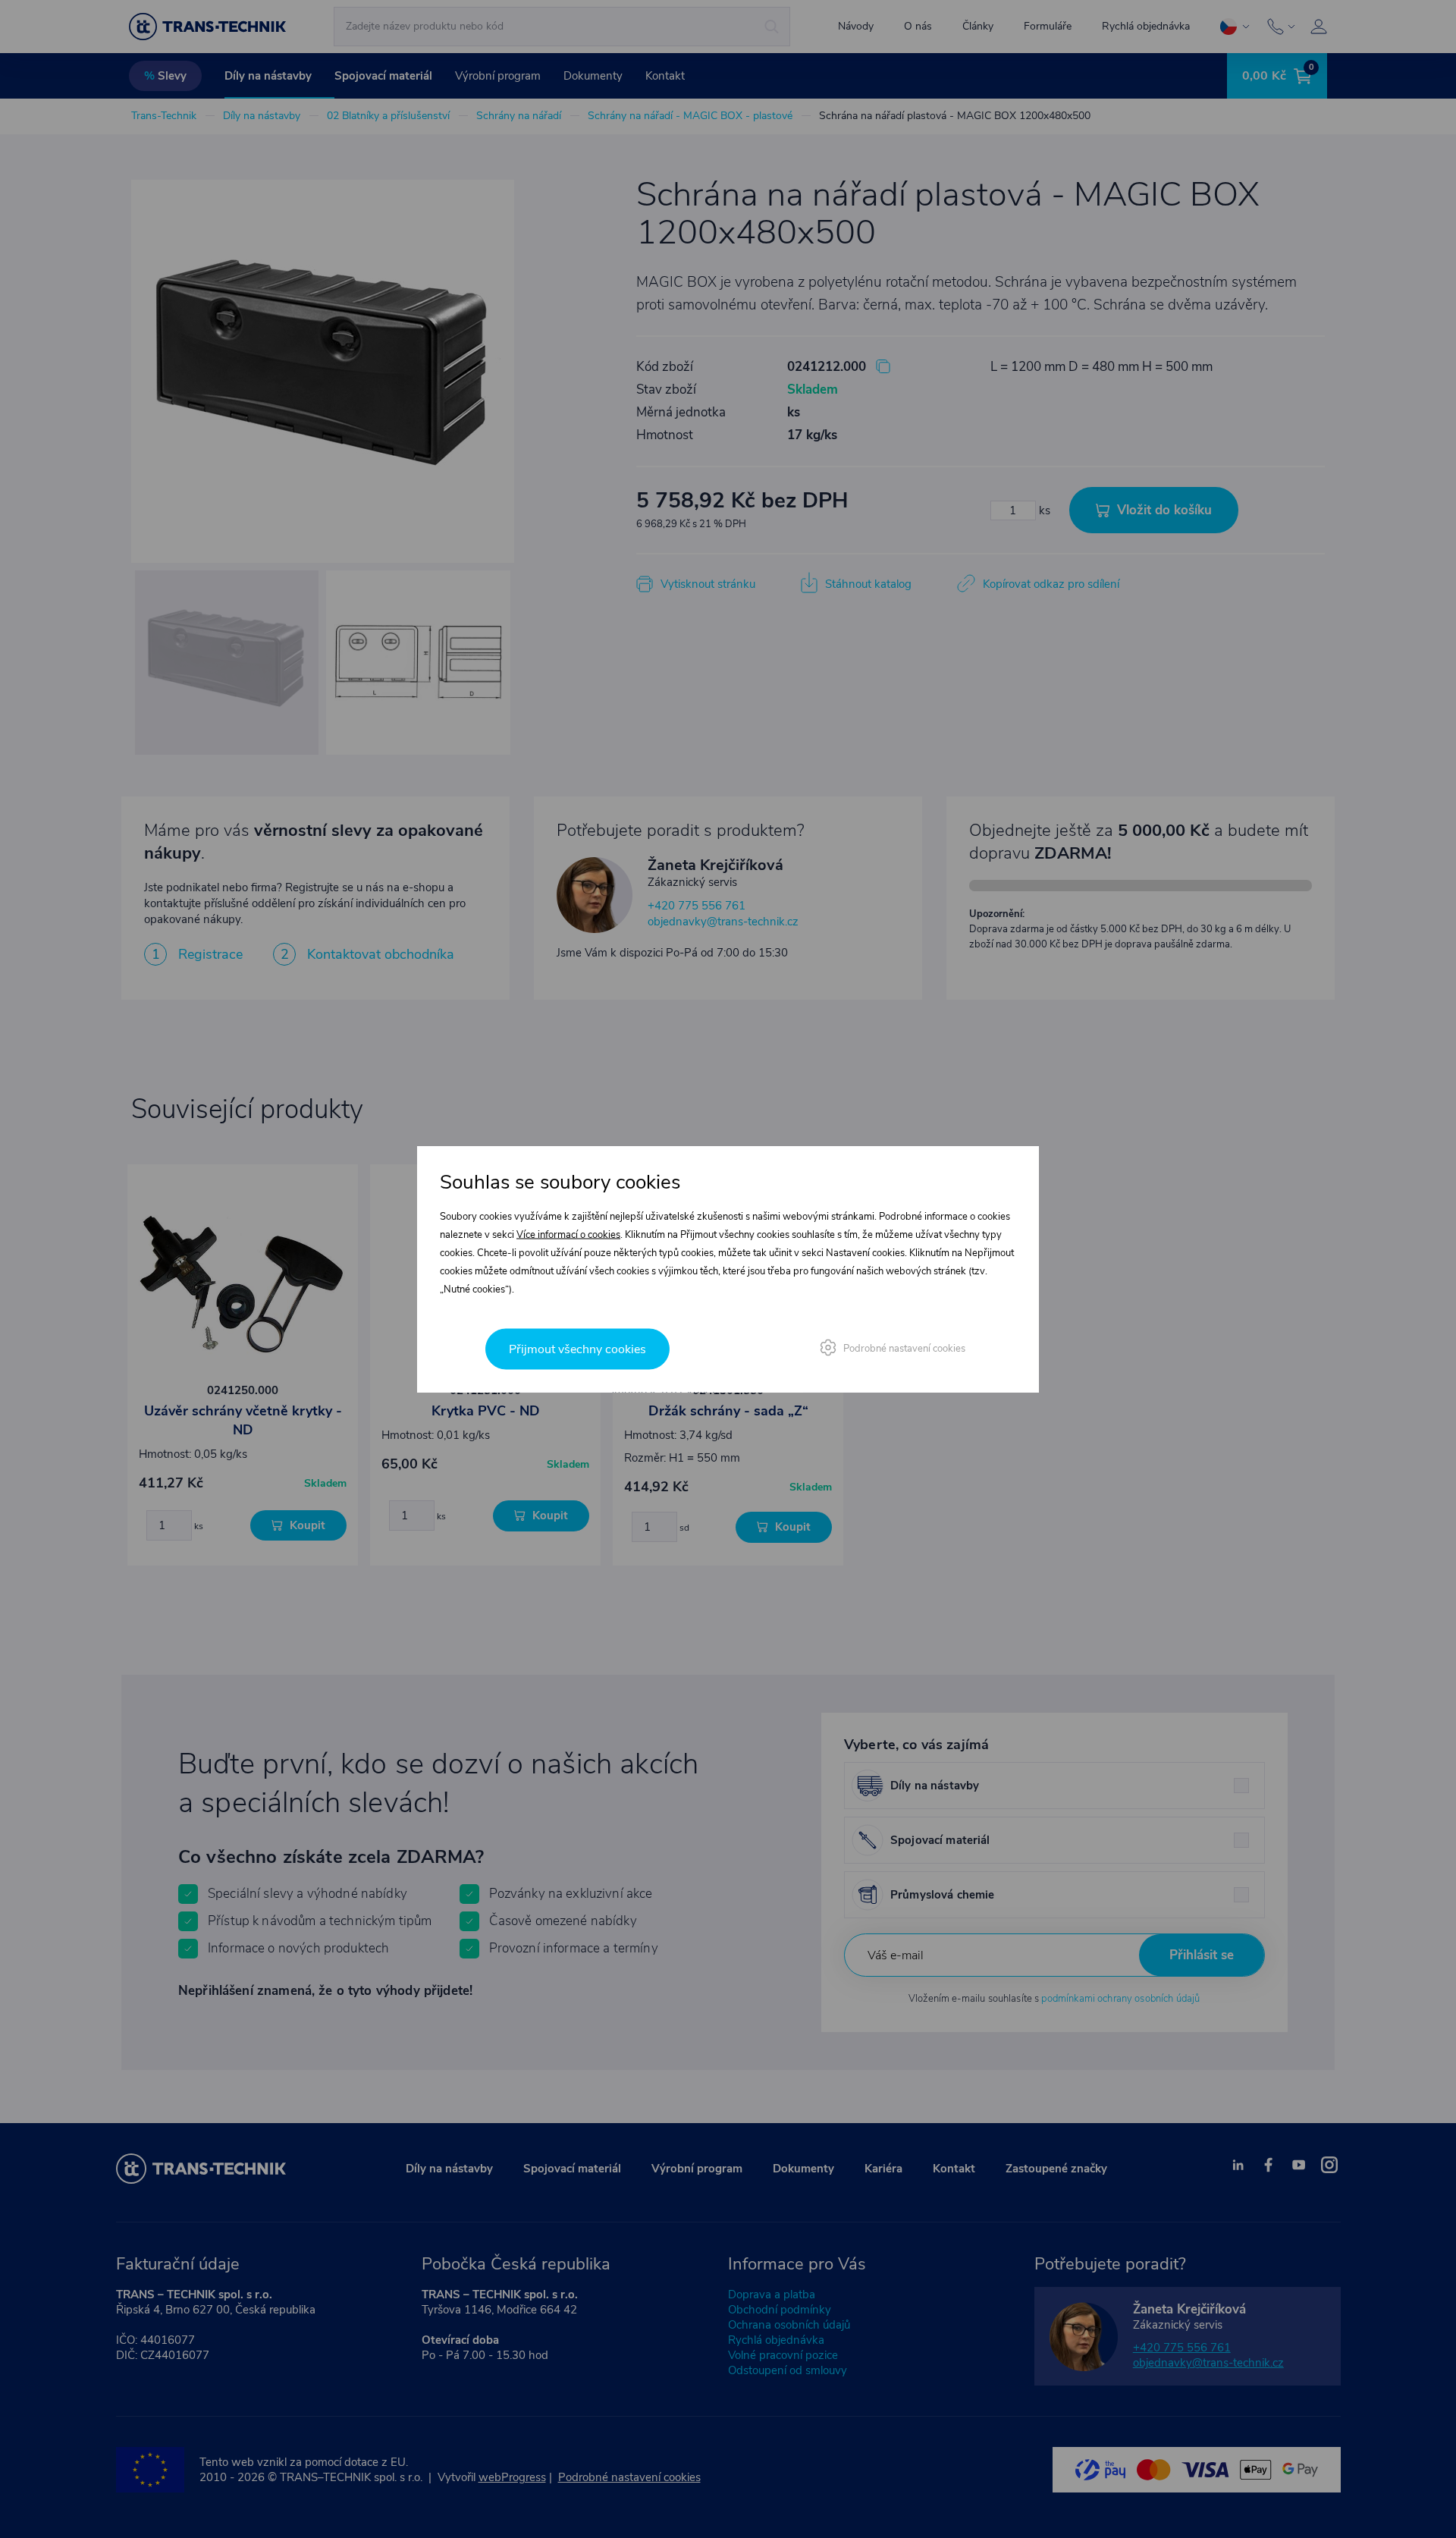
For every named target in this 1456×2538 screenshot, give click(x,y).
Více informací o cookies (568, 1235)
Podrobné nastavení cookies (904, 1349)
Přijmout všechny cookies (577, 1349)
